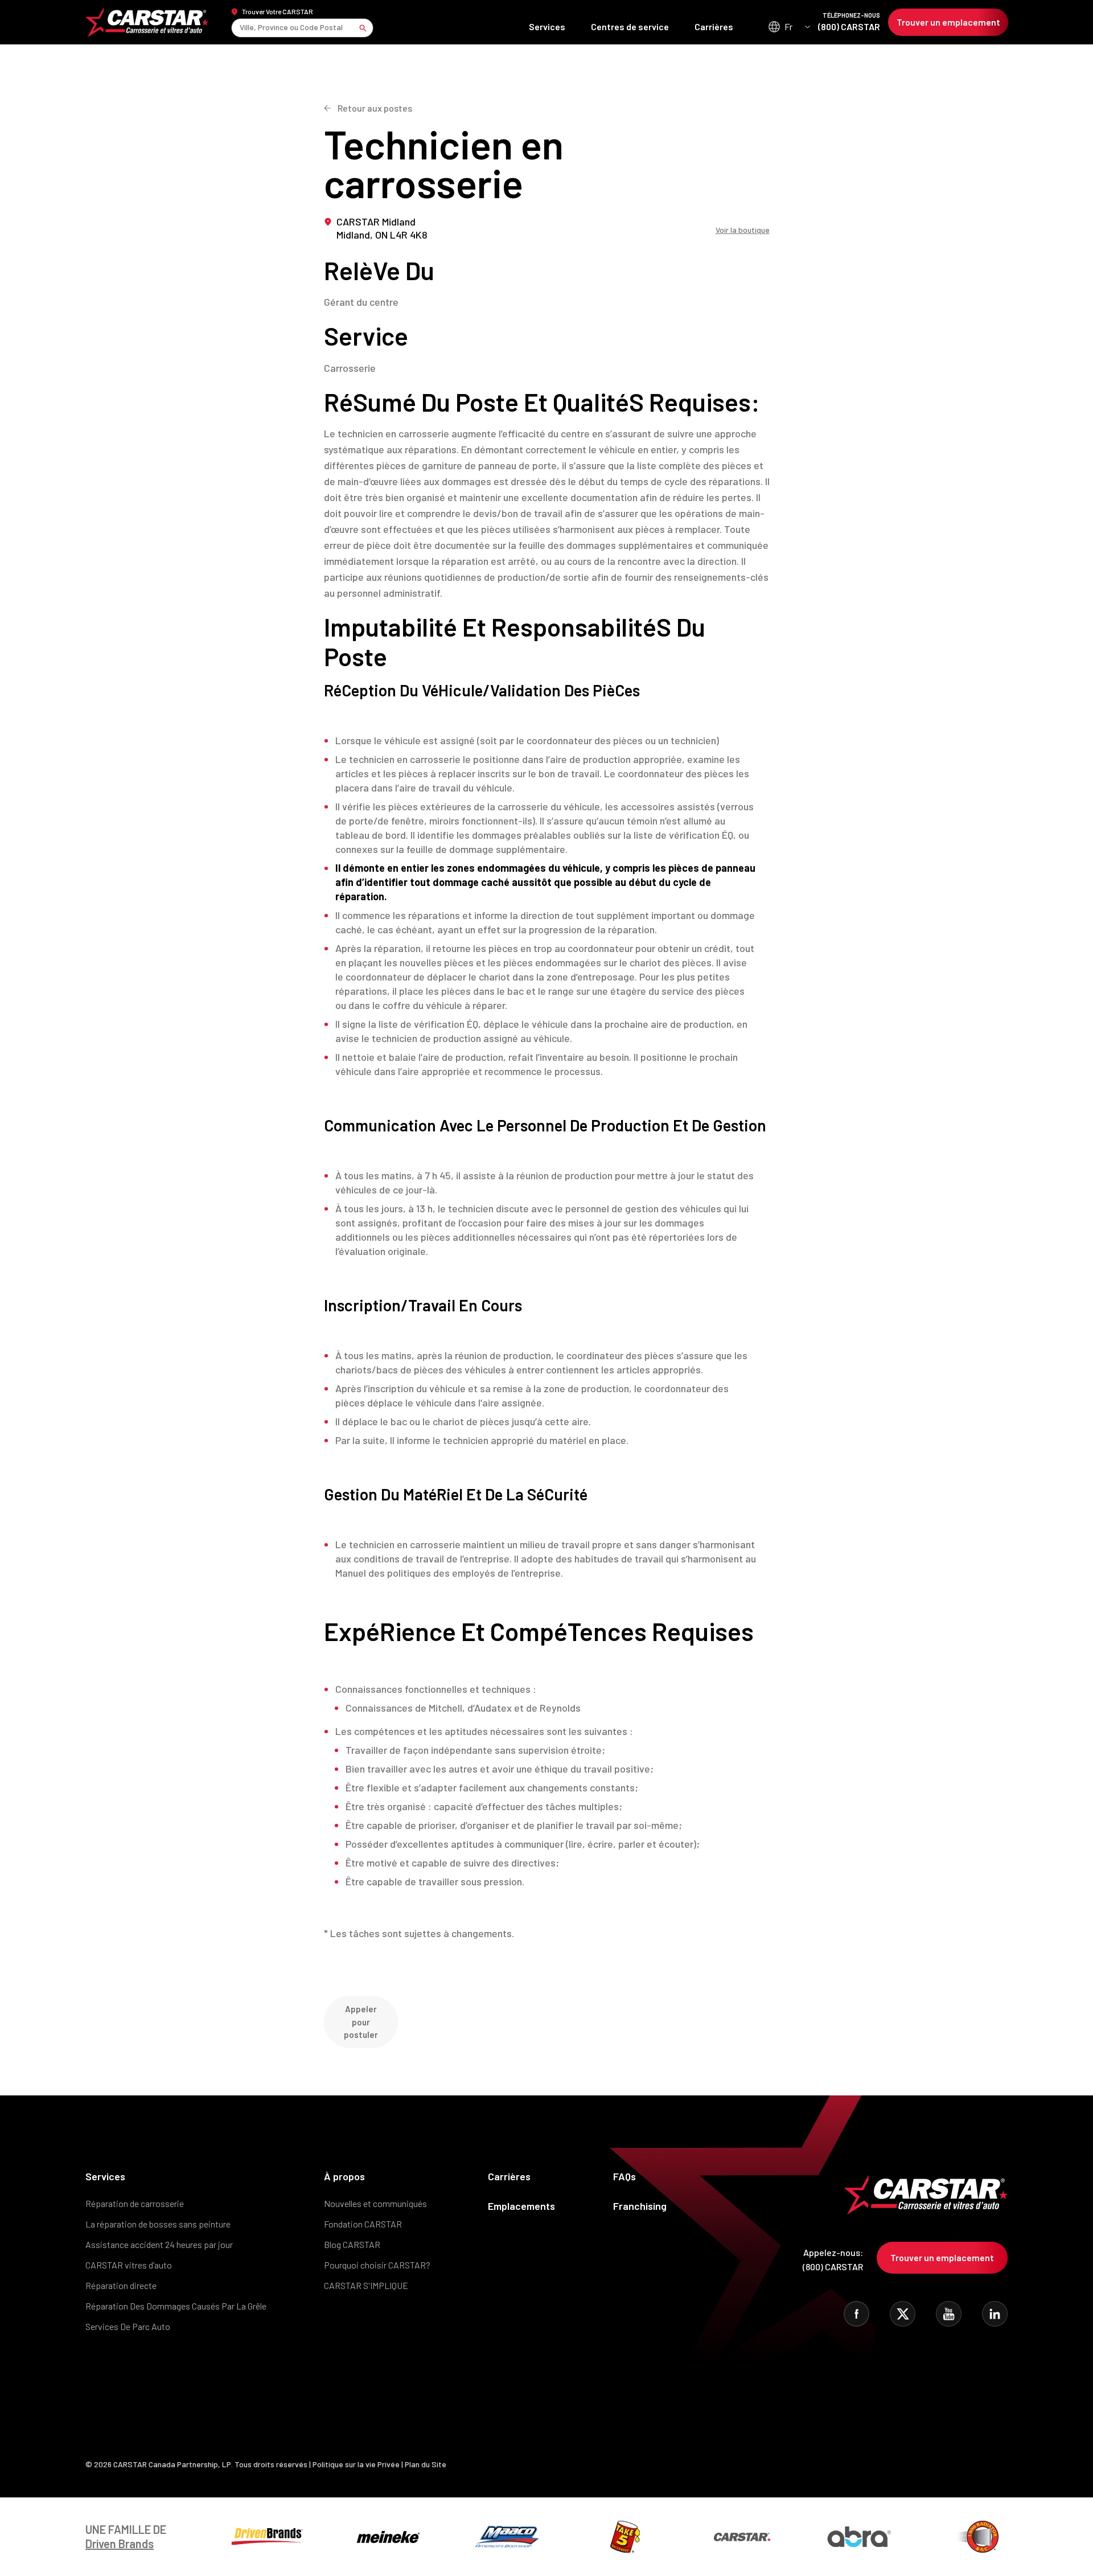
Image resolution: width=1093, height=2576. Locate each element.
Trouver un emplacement (948, 22)
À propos (344, 2176)
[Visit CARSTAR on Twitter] (903, 2314)
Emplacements (521, 2206)
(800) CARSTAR (849, 22)
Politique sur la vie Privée (356, 2464)
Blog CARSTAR (352, 2244)
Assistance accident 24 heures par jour (159, 2244)
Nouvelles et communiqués (375, 2203)
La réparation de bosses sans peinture (158, 2224)
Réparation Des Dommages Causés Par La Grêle (176, 2306)
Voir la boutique (743, 230)
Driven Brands (120, 2544)
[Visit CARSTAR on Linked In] (995, 2314)
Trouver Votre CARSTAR (278, 11)
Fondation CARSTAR (363, 2224)
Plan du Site (426, 2464)
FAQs (624, 2176)
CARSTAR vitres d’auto (129, 2265)
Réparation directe (121, 2285)
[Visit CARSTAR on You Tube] (949, 2314)
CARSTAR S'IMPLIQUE (366, 2285)
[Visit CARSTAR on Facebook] (856, 2314)
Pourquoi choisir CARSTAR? (377, 2265)
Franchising (640, 2206)
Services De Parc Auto (128, 2326)
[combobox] (241, 28)
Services (547, 26)
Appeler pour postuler (361, 2022)
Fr (788, 26)
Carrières (714, 26)
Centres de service (630, 26)
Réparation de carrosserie (135, 2203)
